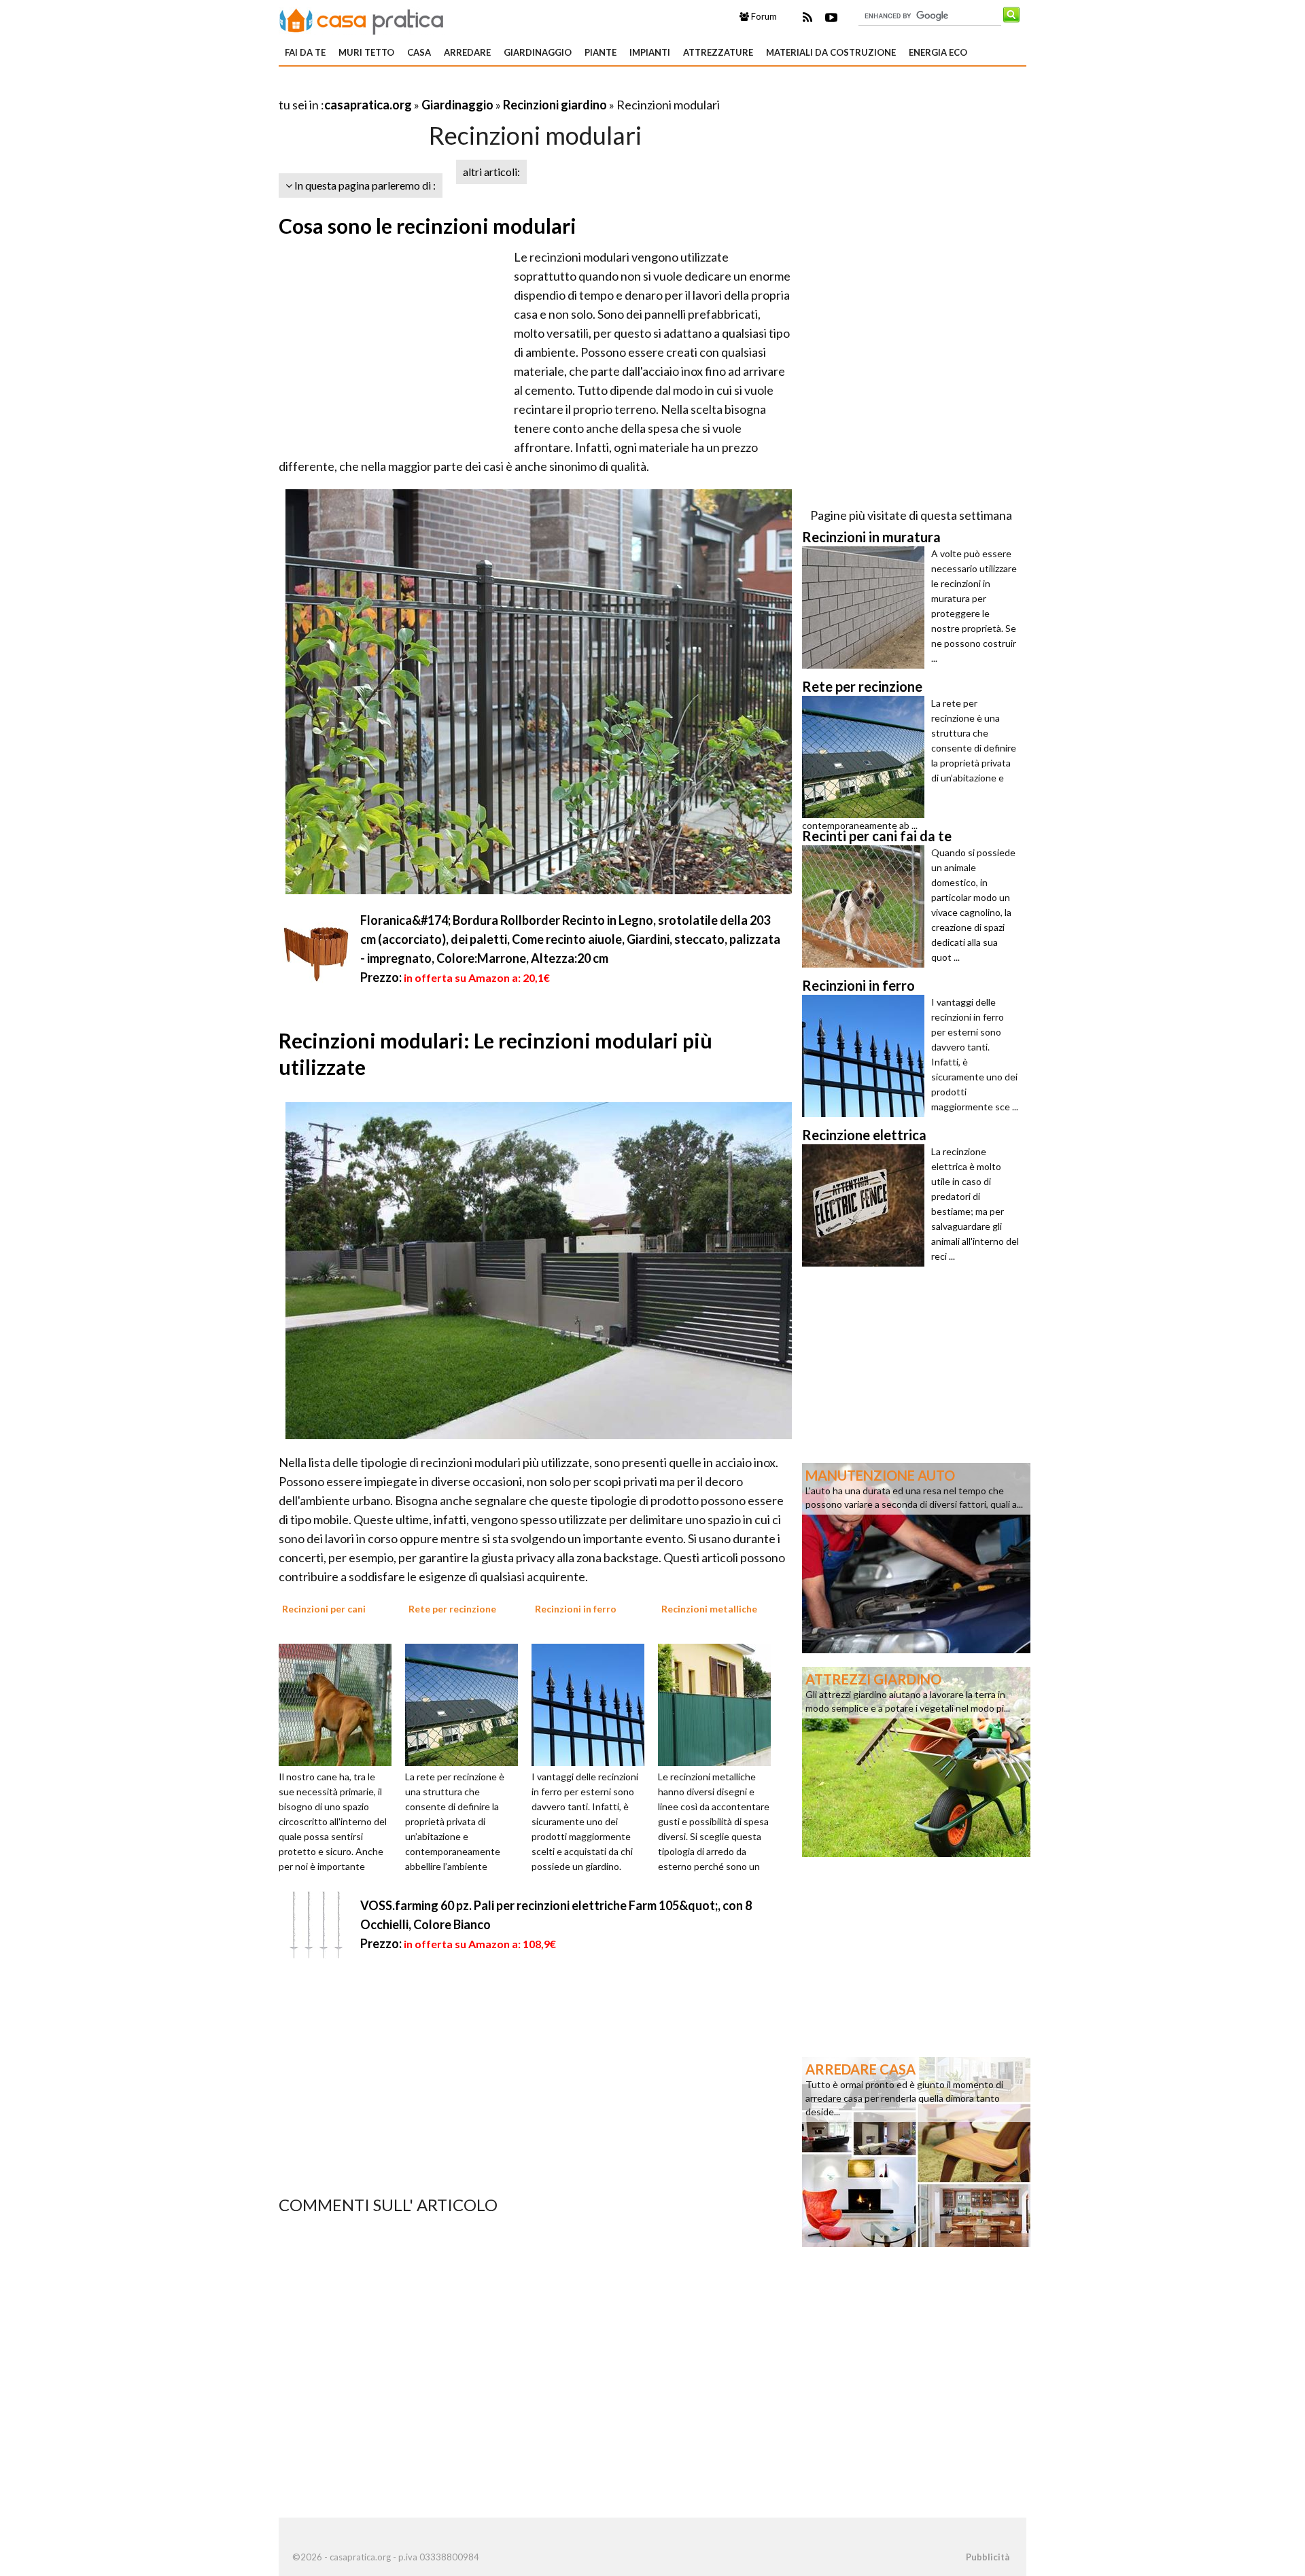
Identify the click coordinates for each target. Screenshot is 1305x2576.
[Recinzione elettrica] (867, 1205)
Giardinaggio (538, 52)
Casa (419, 52)
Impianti (650, 52)
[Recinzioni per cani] (340, 1704)
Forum (763, 16)
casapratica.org (368, 105)
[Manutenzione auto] (916, 1557)
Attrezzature (718, 52)
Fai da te (305, 52)
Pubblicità (988, 2557)
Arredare (467, 52)
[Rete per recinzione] (466, 1704)
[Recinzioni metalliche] (719, 1704)
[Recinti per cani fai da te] (867, 906)
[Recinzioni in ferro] (593, 1704)
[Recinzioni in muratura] (867, 607)
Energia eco (938, 52)
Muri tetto (366, 52)
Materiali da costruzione (831, 52)
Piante (601, 52)
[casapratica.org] (362, 19)
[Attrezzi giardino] (916, 1761)
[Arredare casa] (916, 2151)
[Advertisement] (438, 88)
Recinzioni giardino (555, 105)
